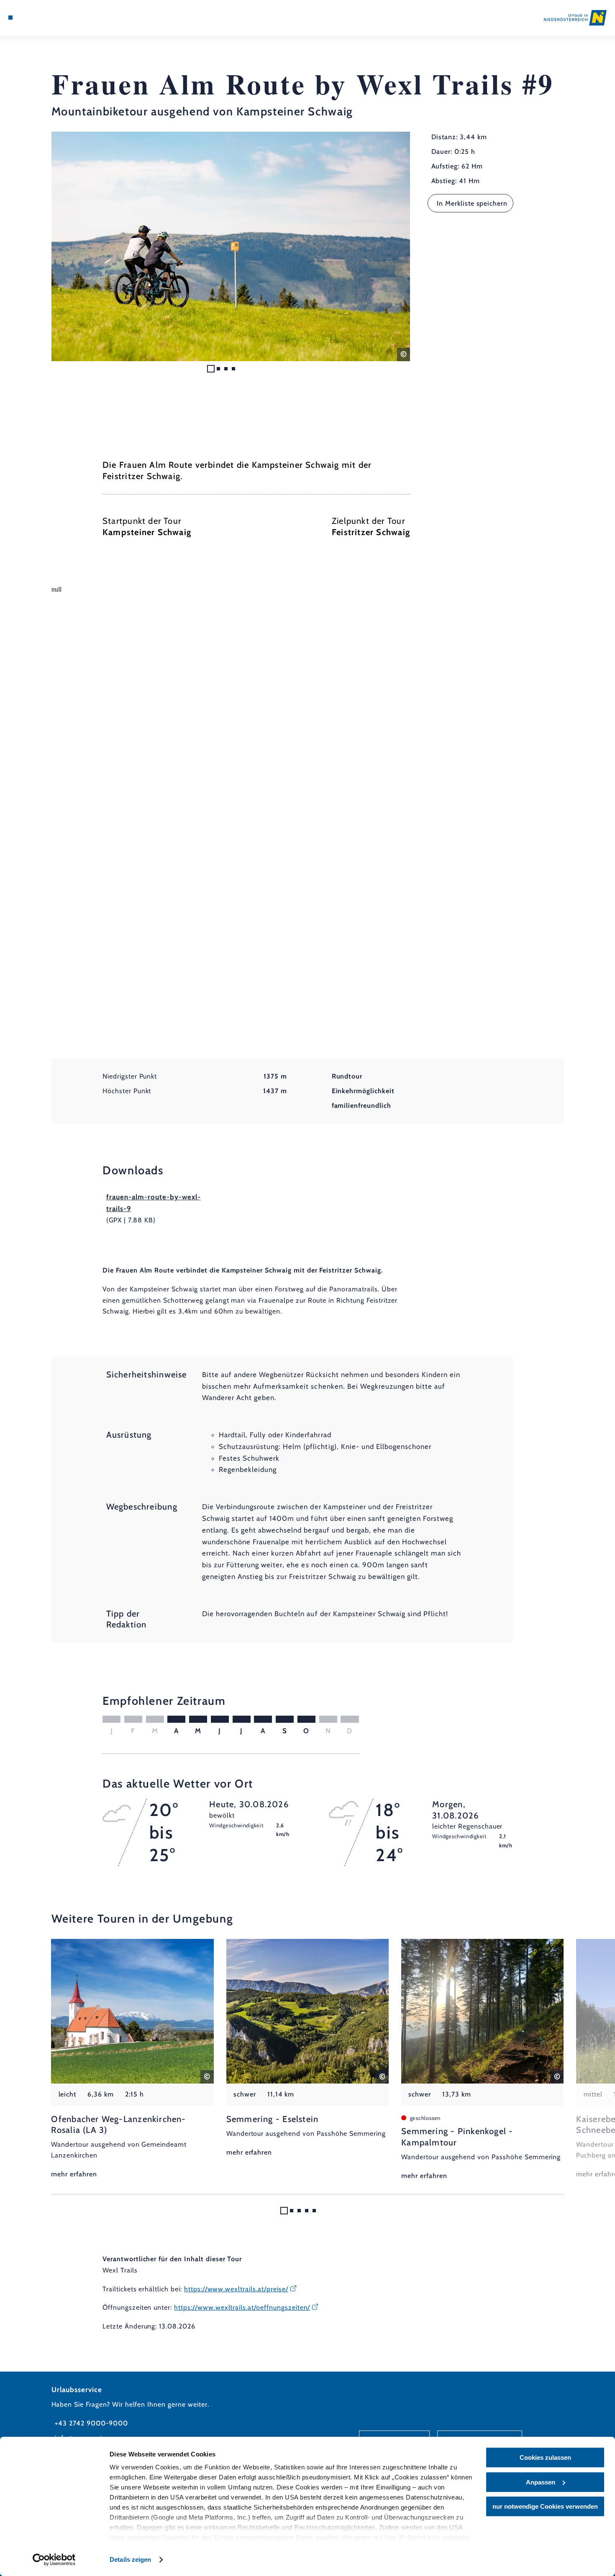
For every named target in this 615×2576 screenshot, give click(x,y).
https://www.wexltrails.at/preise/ (236, 2289)
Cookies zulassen (545, 2457)
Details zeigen (130, 2559)
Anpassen (541, 2482)
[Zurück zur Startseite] (575, 18)
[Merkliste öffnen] (41, 18)
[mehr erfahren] (132, 2060)
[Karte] (31, 18)
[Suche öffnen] (52, 18)
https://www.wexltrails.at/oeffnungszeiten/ (242, 2307)
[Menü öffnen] (10, 18)
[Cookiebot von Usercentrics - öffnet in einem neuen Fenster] (54, 2560)
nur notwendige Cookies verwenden (545, 2506)
